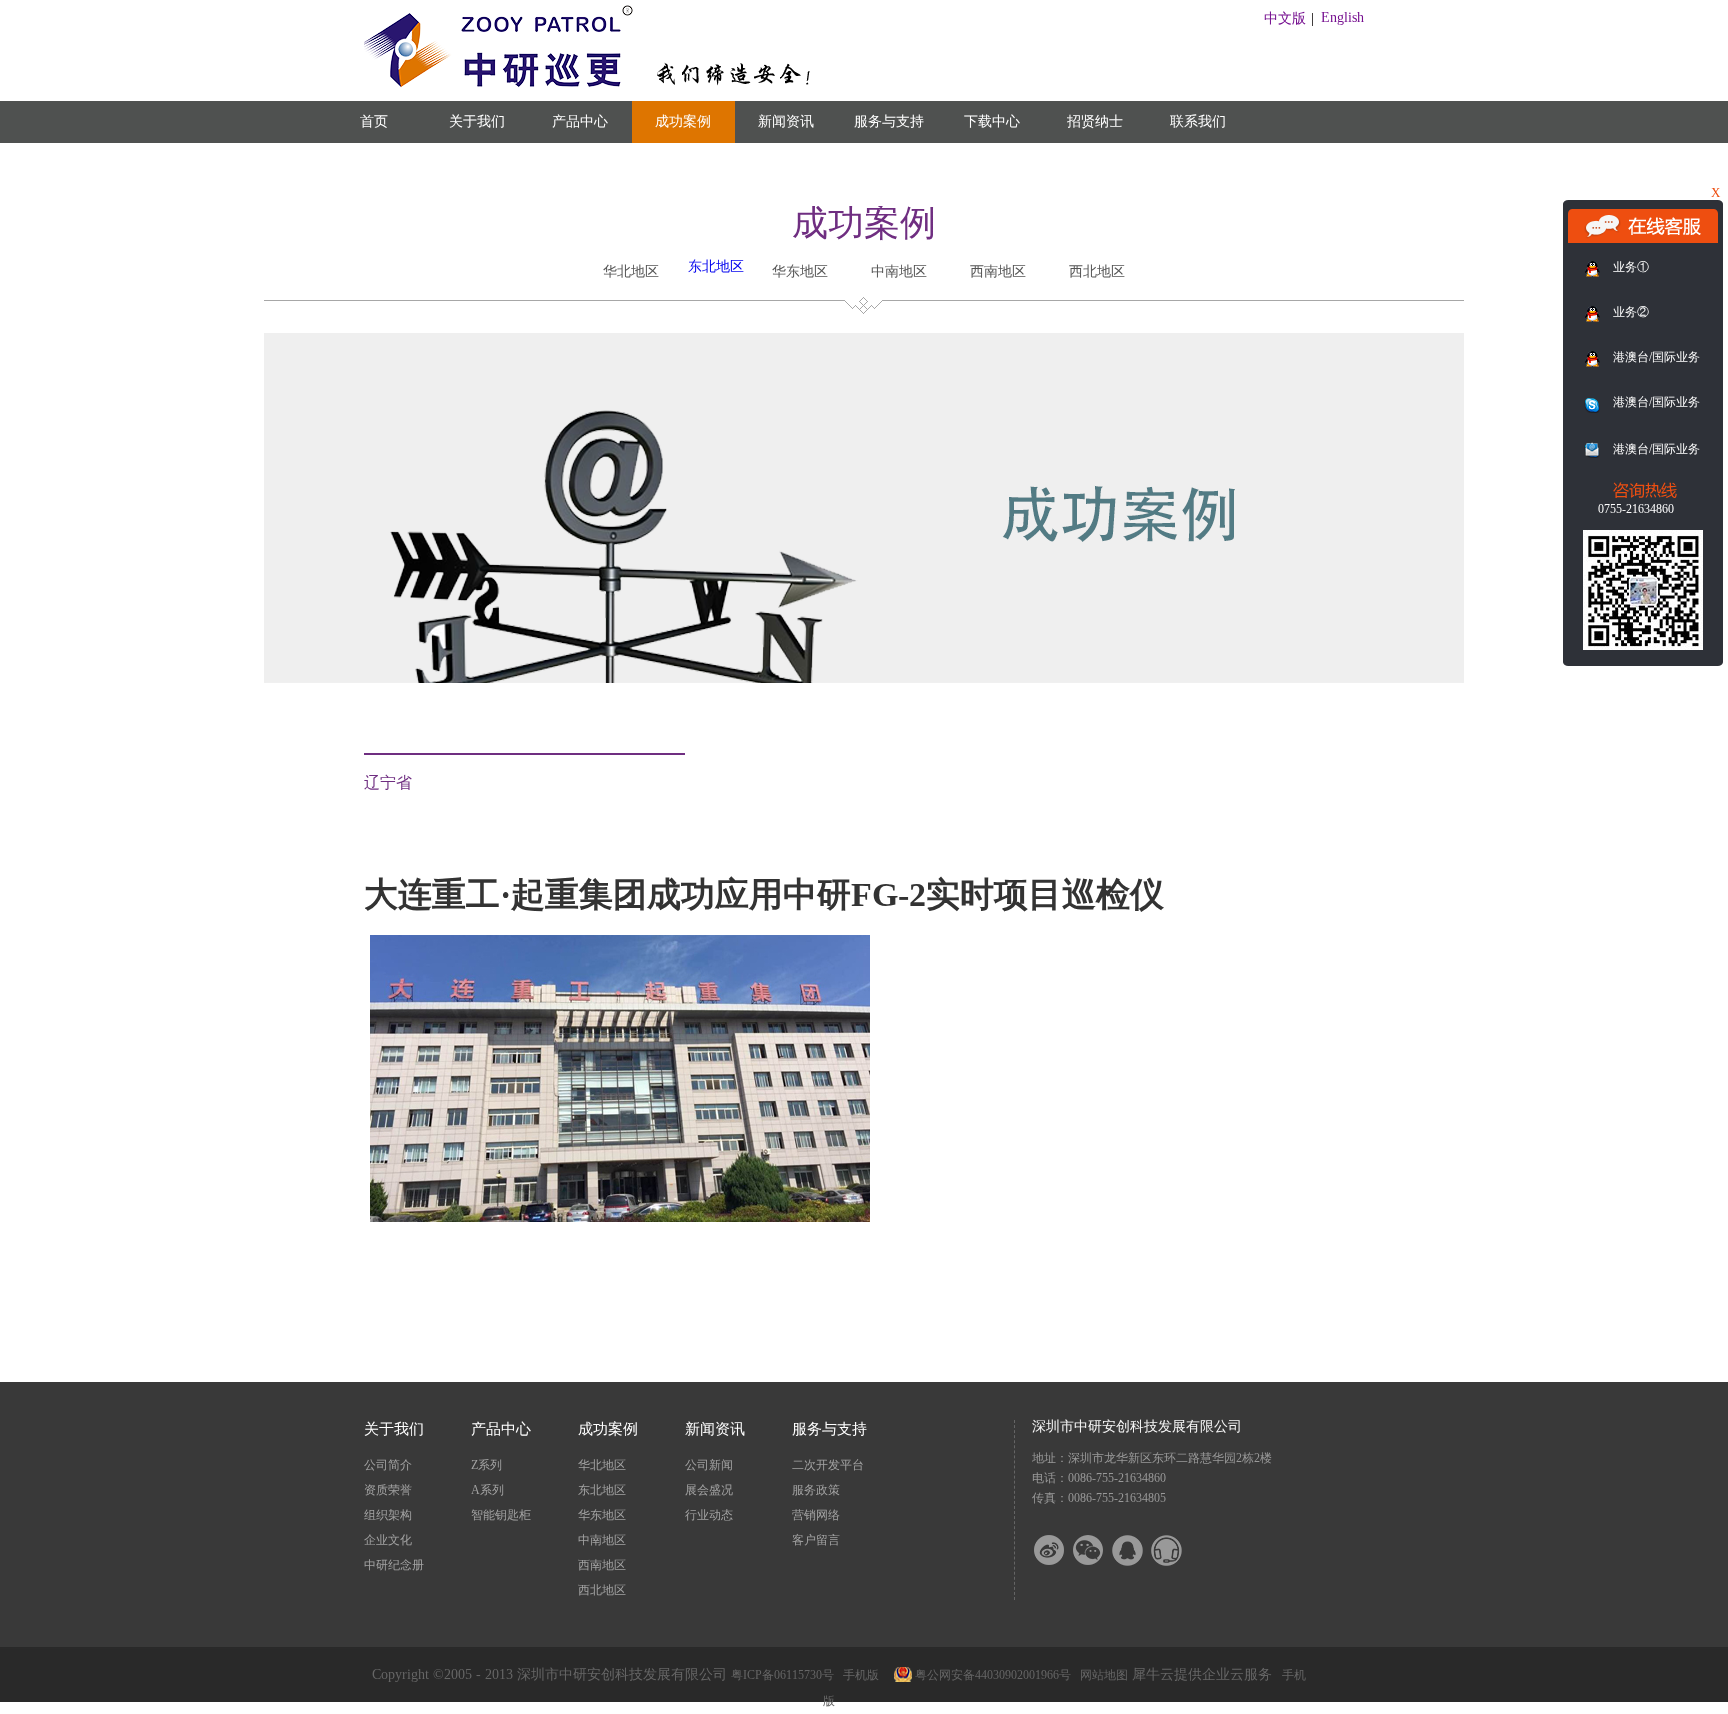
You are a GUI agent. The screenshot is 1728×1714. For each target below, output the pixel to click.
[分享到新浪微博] (1062, 1550)
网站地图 (1101, 1675)
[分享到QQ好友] (1140, 1550)
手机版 (858, 1675)
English (1342, 17)
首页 (374, 121)
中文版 (1285, 18)
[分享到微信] (1101, 1550)
